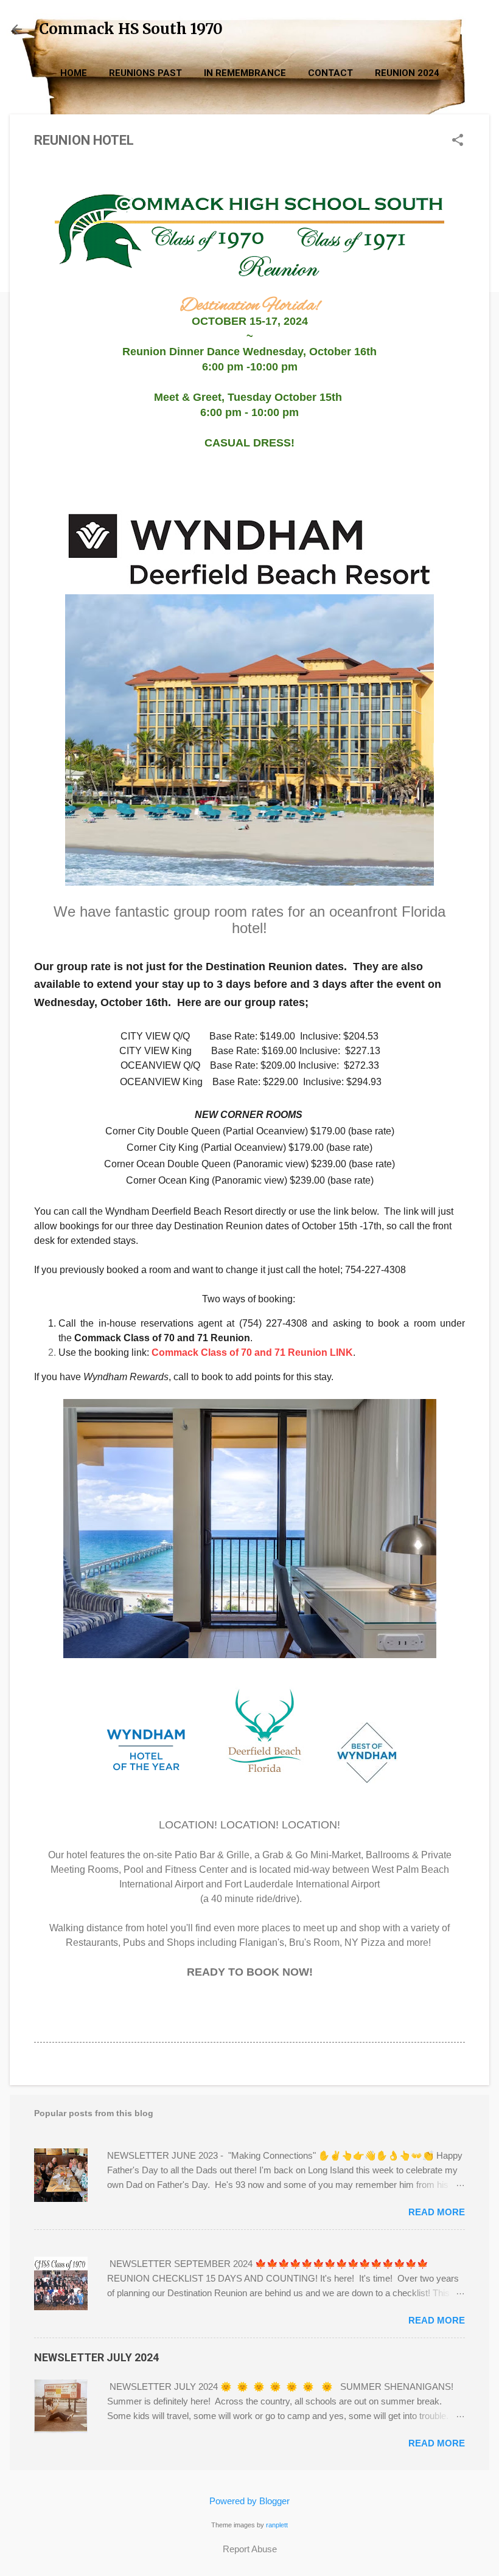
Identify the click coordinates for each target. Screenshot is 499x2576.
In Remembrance (245, 73)
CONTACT (330, 73)
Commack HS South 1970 (131, 29)
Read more (437, 2212)
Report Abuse (250, 2549)
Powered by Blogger (249, 2501)
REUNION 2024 (407, 73)
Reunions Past (145, 73)
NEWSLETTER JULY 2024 (96, 2357)
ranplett (277, 2525)
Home (74, 73)
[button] (458, 141)
